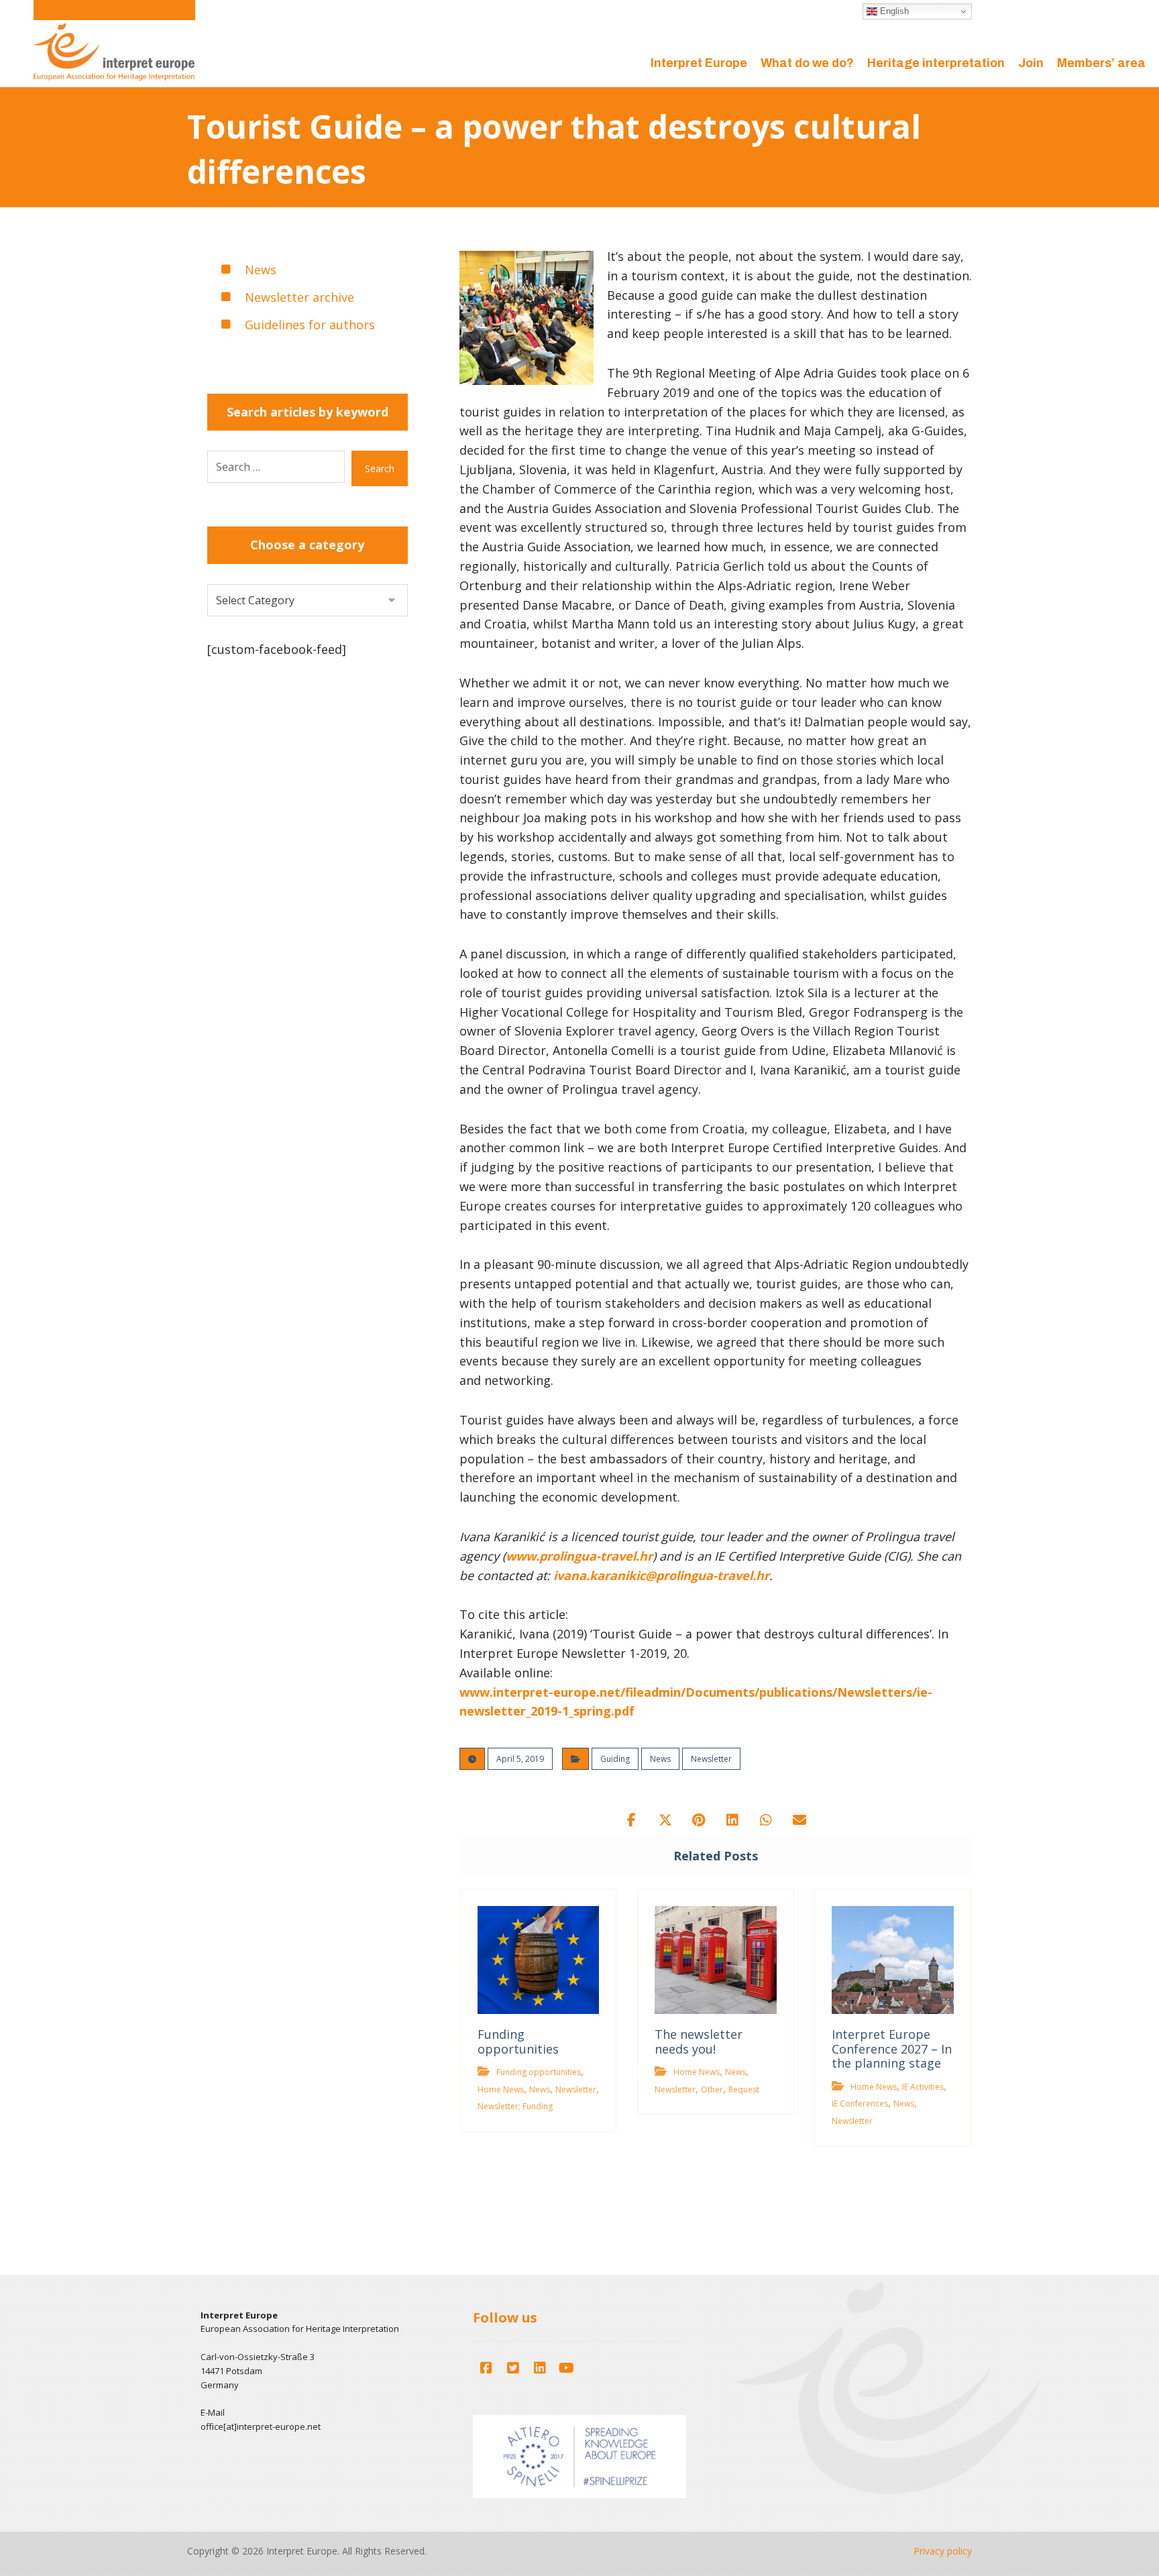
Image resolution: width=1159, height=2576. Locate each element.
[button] (632, 1820)
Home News (501, 2089)
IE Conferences (860, 2104)
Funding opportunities (539, 2072)
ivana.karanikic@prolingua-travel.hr (661, 1575)
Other (712, 2089)
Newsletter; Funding (515, 2106)
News (660, 1759)
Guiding (615, 1759)
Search (380, 468)
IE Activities (923, 2087)
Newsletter (711, 1759)
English (893, 11)
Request (744, 2089)
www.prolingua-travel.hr (579, 1556)
